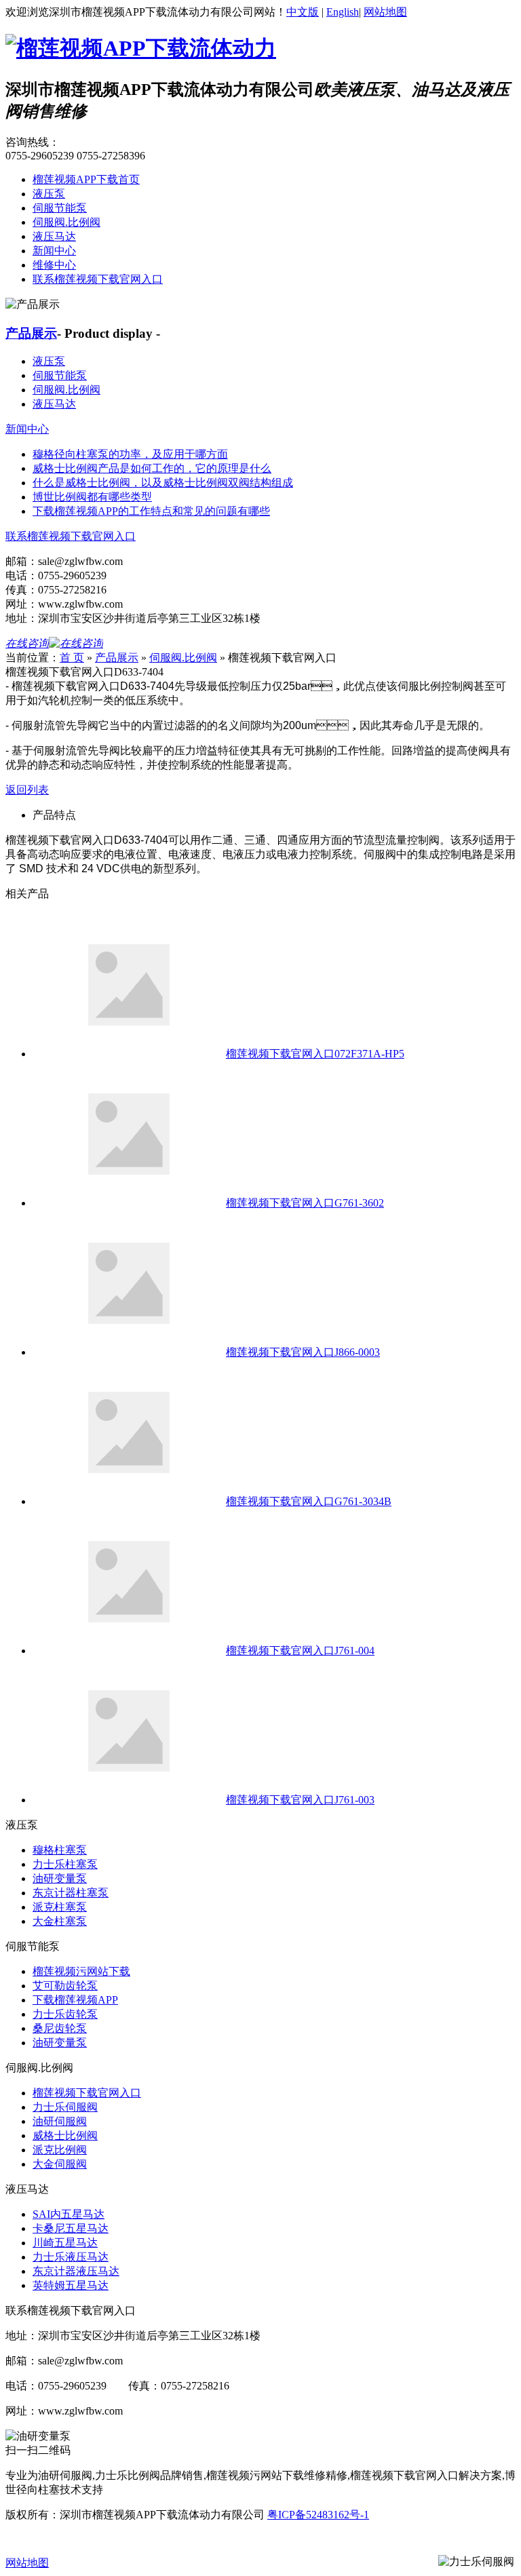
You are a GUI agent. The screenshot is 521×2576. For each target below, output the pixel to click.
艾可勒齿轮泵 (65, 1986)
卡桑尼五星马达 (71, 2228)
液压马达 (54, 236)
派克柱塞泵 (60, 1907)
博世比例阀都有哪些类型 (92, 497)
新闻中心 (54, 251)
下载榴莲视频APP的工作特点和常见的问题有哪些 (151, 511)
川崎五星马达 (65, 2243)
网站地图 (385, 12)
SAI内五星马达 (69, 2214)
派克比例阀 (60, 2150)
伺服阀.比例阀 (66, 222)
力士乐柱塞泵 (65, 1864)
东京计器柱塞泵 (71, 1893)
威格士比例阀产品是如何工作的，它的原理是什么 (152, 468)
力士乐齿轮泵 (65, 2014)
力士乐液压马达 (71, 2257)
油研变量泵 (60, 1878)
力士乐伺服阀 (65, 2107)
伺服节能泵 (60, 208)
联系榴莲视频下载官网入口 (98, 279)
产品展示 (31, 333)
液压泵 (49, 194)
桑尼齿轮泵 (60, 2028)
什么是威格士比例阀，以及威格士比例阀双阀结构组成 (163, 483)
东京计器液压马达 (76, 2271)
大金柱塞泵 (60, 1921)
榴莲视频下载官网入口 (87, 2093)
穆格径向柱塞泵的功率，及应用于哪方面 (130, 454)
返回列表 (27, 790)
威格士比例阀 (65, 2135)
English (343, 12)
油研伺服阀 (60, 2121)
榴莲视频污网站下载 (81, 1971)
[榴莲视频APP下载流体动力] (141, 48)
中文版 (303, 12)
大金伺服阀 (60, 2164)
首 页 (72, 658)
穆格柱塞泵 (60, 1850)
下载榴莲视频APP (75, 2000)
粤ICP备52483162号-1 (318, 2515)
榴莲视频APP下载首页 (86, 179)
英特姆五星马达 (71, 2285)
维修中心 (54, 265)
